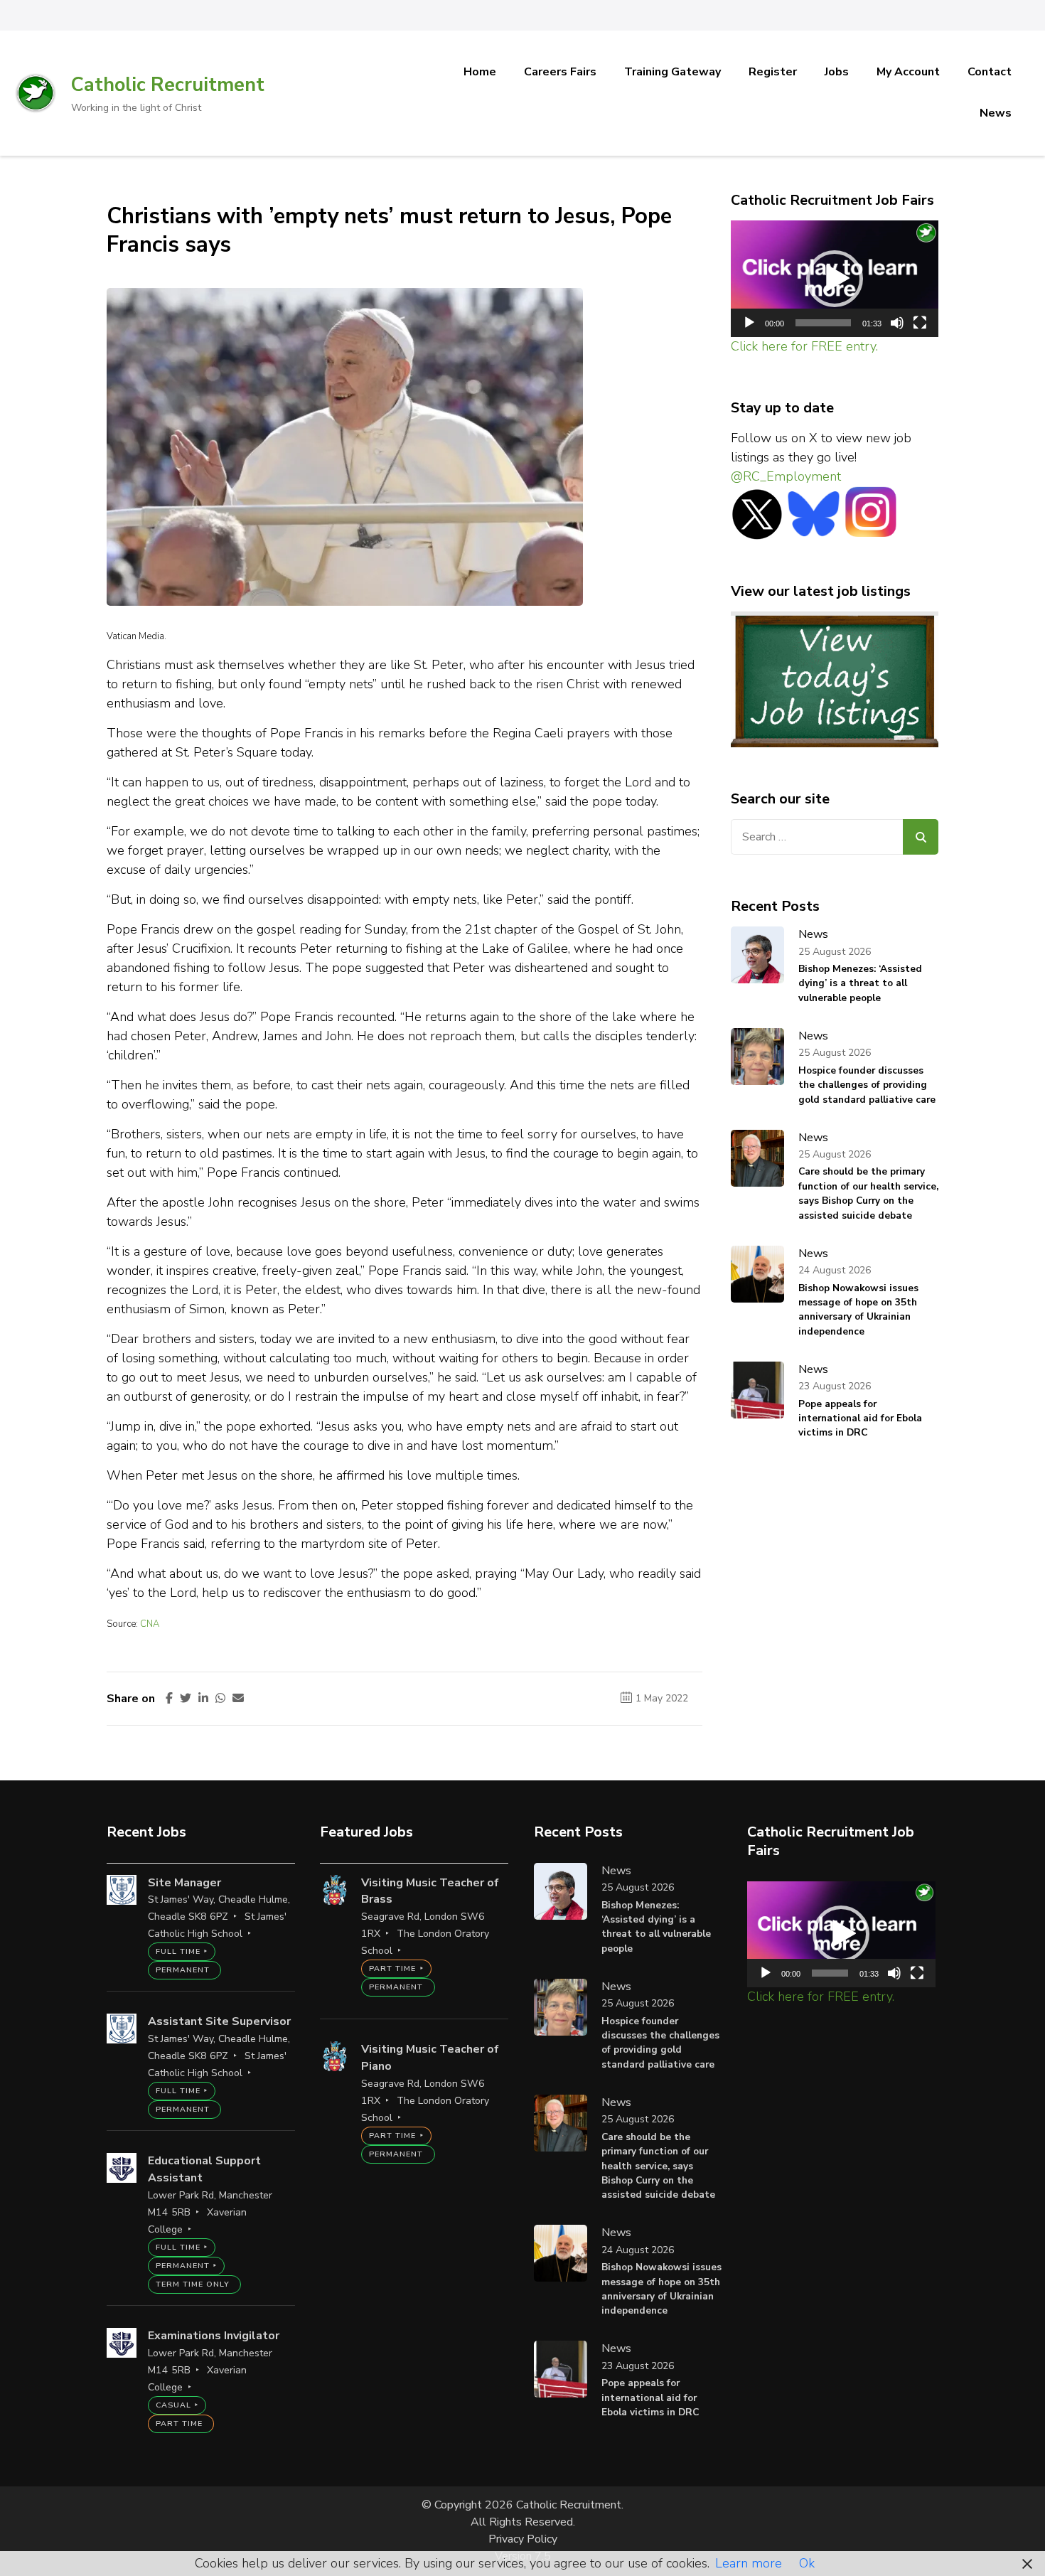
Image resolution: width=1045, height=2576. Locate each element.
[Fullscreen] (920, 323)
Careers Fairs (560, 72)
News (996, 113)
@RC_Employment (786, 476)
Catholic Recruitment (168, 85)
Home (480, 72)
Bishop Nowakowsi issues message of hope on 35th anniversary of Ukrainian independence (858, 1310)
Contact (990, 72)
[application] (835, 279)
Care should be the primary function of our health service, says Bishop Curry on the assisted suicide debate (868, 1193)
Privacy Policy (523, 2539)
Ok (807, 2563)
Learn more (749, 2563)
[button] (835, 279)
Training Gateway (672, 72)
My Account (908, 72)
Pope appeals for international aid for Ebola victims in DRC (860, 1418)
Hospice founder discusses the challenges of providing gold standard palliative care (867, 1085)
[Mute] (897, 323)
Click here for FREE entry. (804, 346)
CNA (150, 1624)
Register (773, 72)
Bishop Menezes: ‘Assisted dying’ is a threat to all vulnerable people (860, 983)
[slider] (824, 323)
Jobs (837, 72)
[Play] (749, 323)
